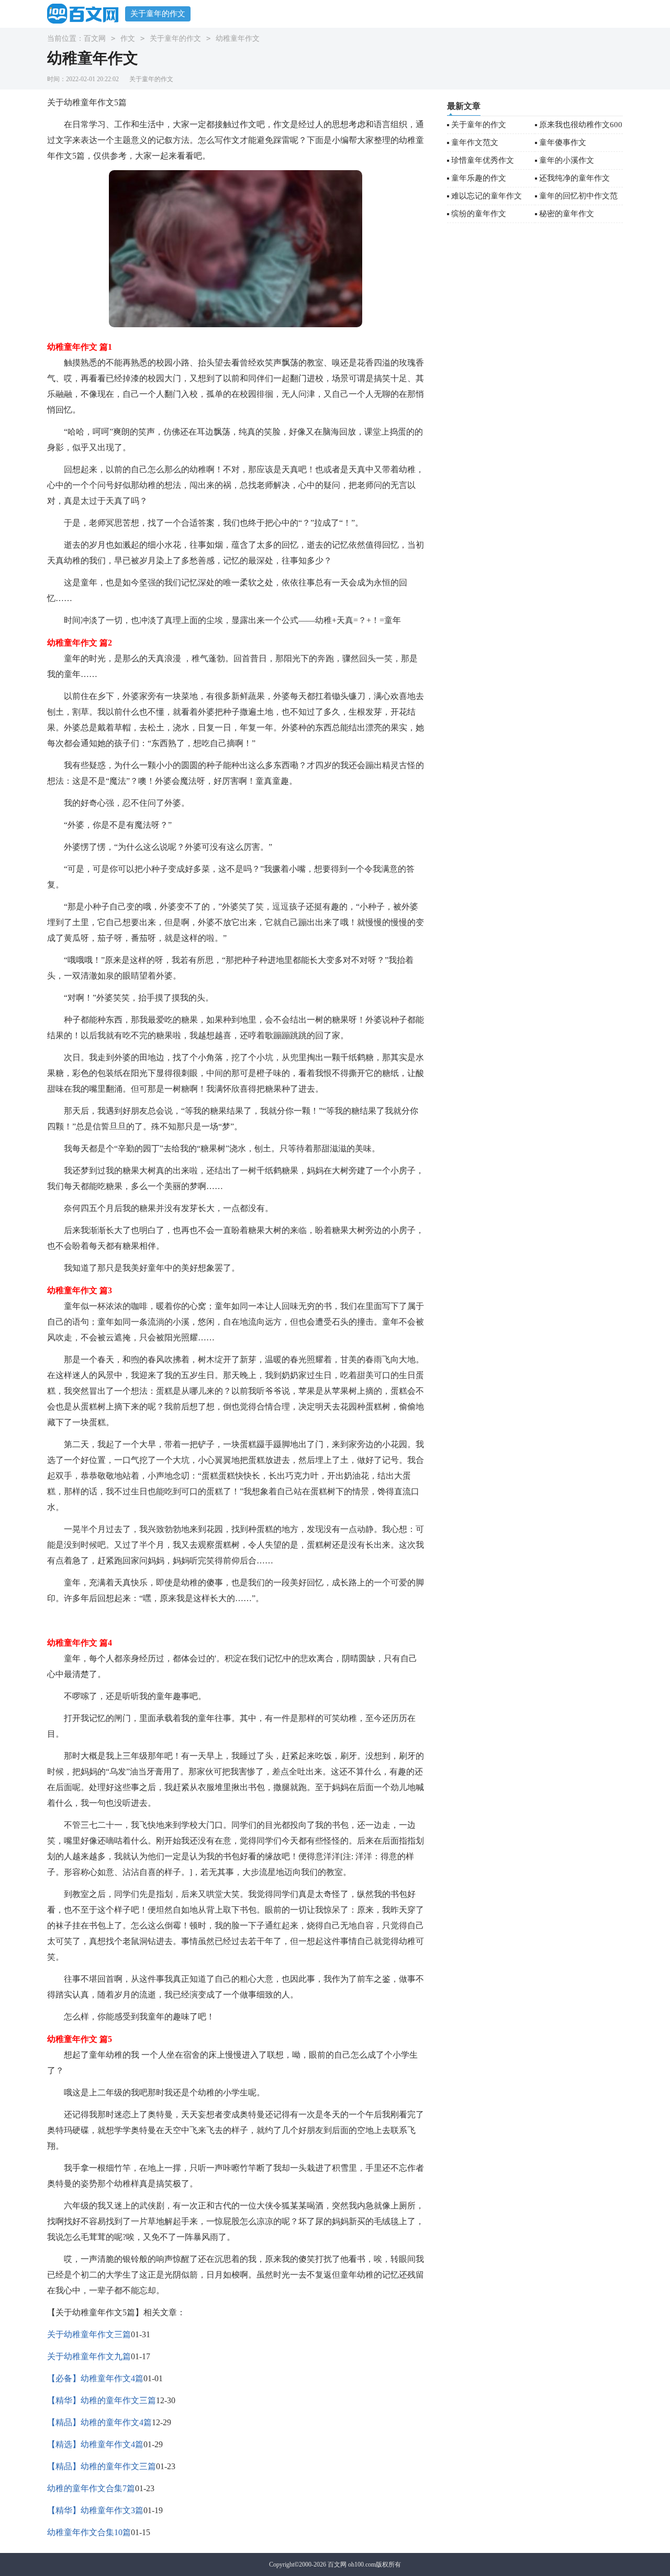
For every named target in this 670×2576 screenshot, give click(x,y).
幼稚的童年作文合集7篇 (91, 2488)
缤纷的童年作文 (479, 214)
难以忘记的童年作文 (487, 196)
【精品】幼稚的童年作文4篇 (99, 2422)
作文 (128, 38)
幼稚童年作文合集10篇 (89, 2532)
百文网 (95, 38)
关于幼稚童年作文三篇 (89, 2334)
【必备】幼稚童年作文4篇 (95, 2378)
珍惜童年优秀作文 (483, 160)
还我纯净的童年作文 (574, 178)
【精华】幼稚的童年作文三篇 (102, 2400)
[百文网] (86, 13)
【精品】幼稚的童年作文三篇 (102, 2466)
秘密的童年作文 (567, 214)
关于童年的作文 (158, 14)
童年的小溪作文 (567, 160)
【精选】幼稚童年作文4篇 (95, 2444)
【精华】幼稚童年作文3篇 (95, 2510)
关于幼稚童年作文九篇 (89, 2356)
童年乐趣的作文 (479, 178)
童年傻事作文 (563, 142)
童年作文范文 (475, 142)
